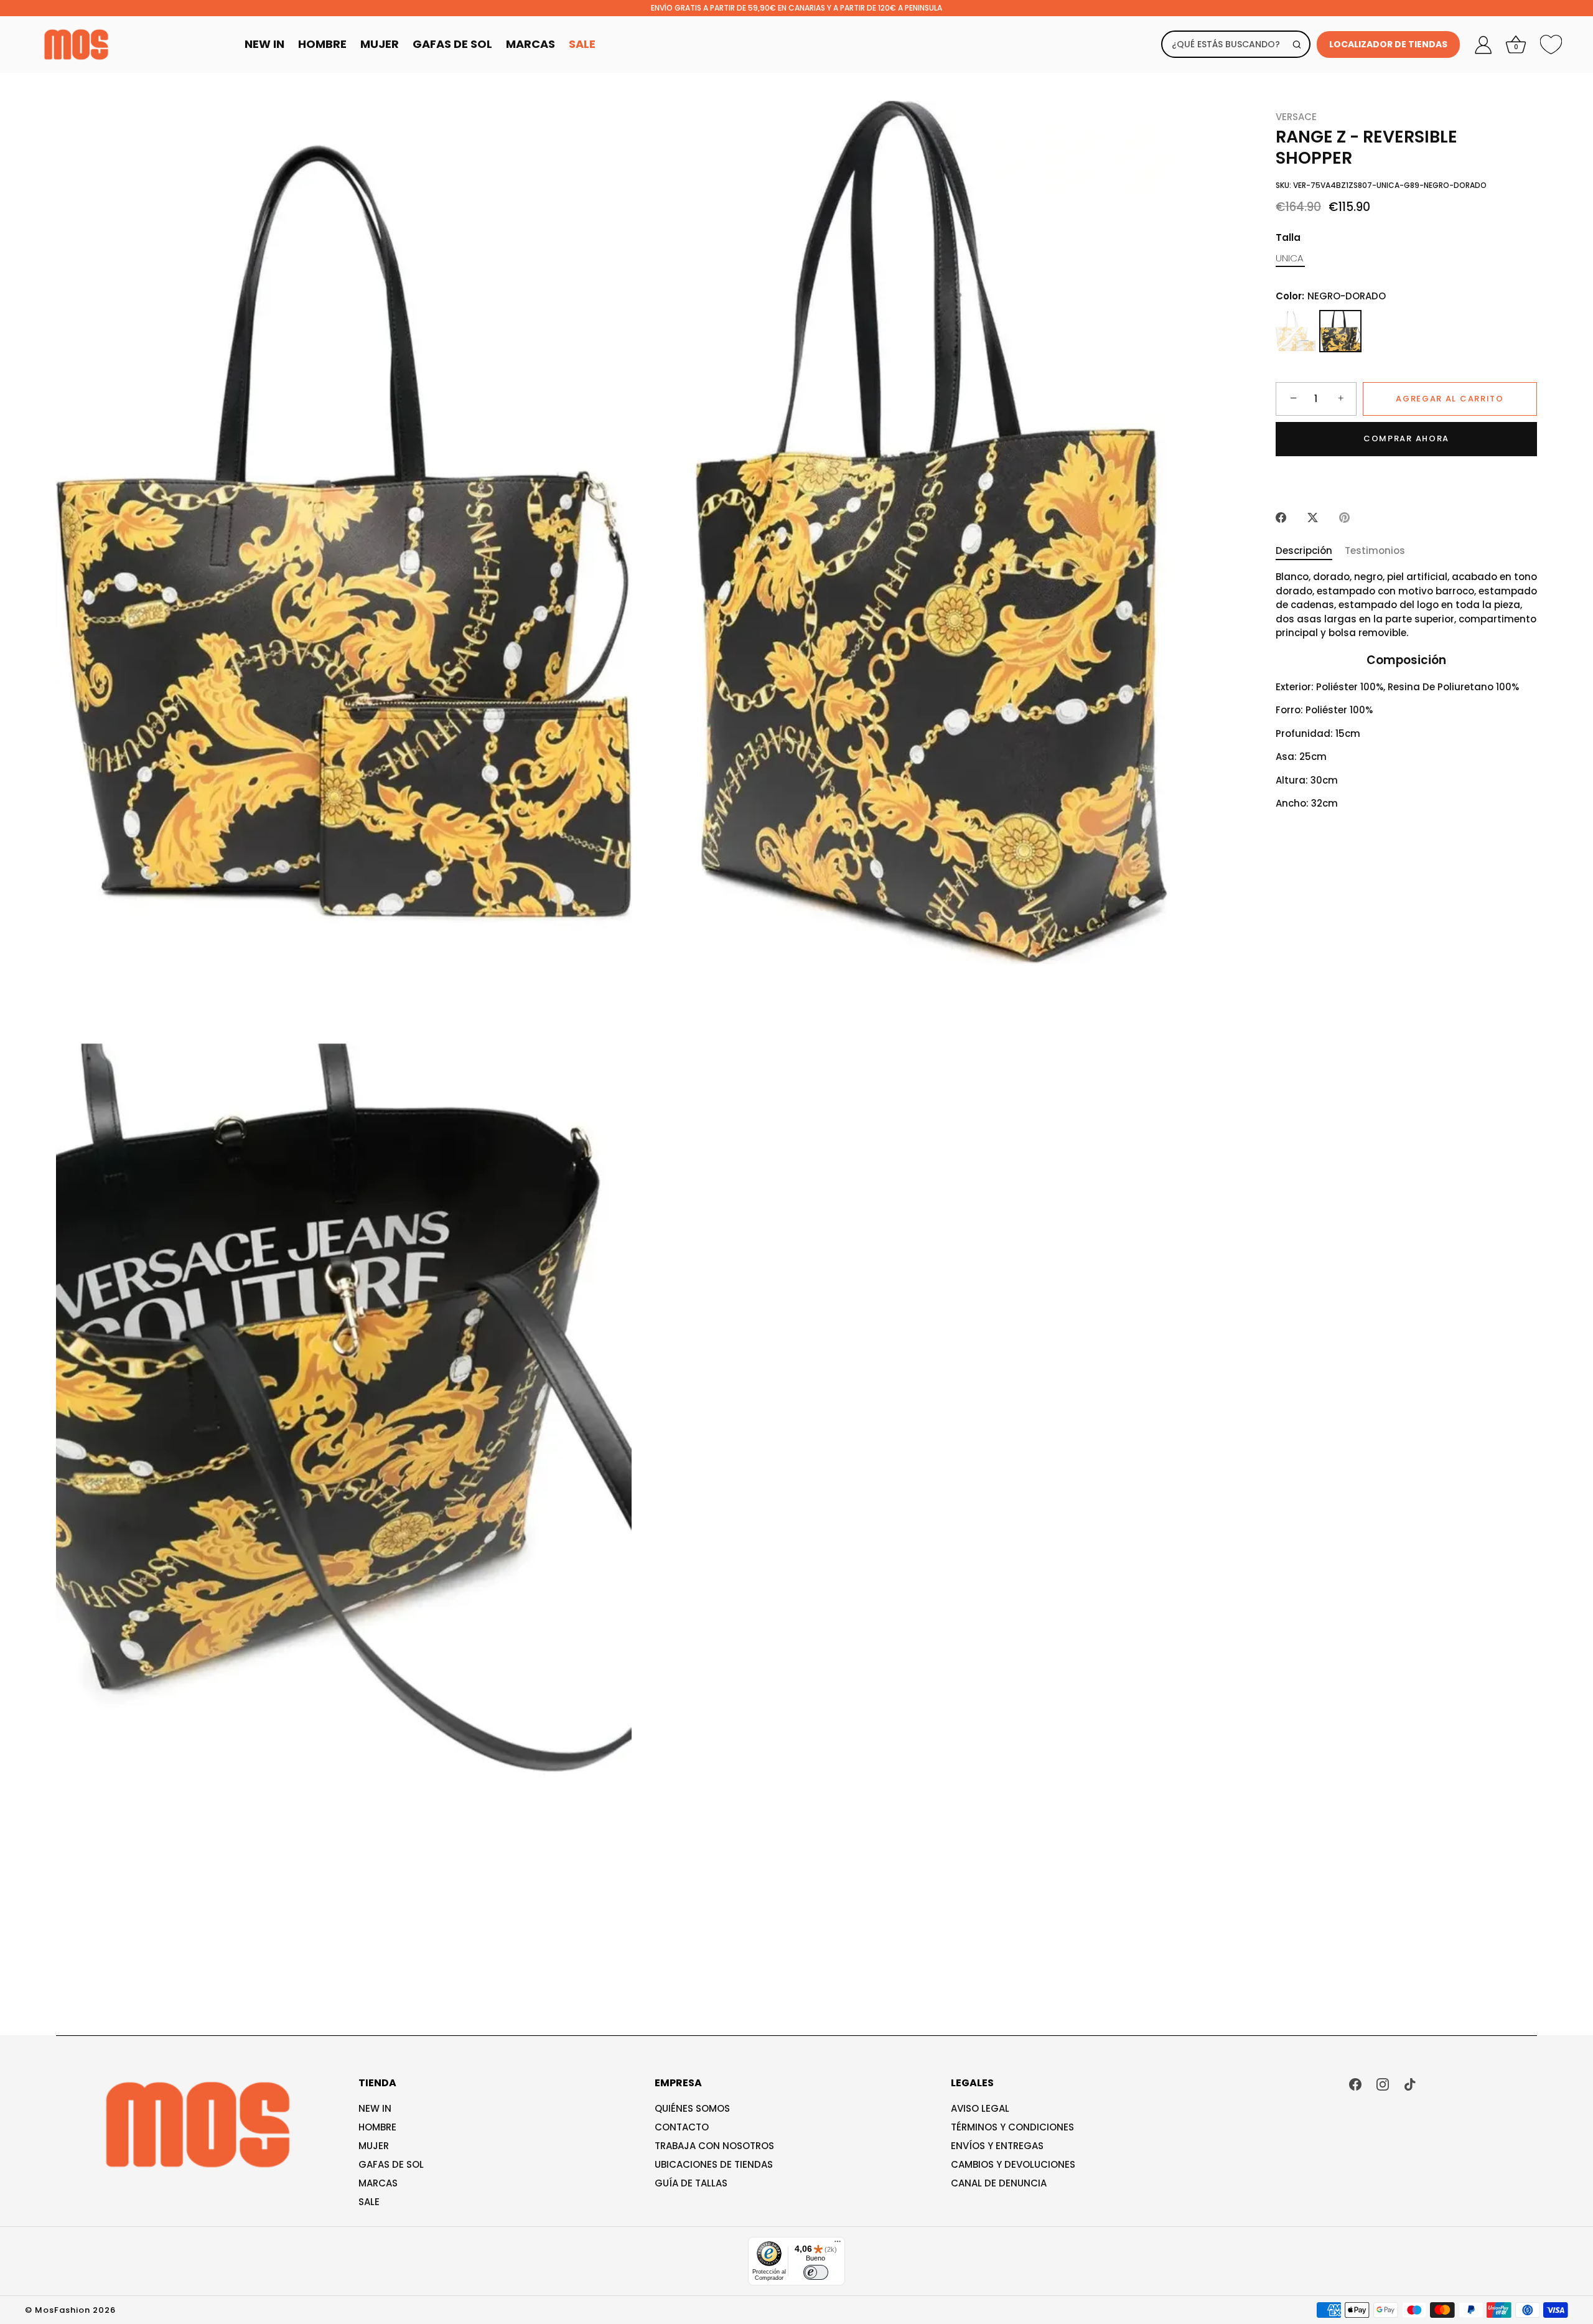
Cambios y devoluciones (1013, 2164)
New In (264, 44)
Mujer (380, 44)
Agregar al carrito (1450, 399)
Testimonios (1375, 551)
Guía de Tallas (691, 2183)
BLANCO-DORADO (1296, 331)
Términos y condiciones (1012, 2127)
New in (375, 2108)
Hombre (322, 44)
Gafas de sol (391, 2164)
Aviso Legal (980, 2108)
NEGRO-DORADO (1340, 331)
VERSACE (1296, 117)
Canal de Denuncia (999, 2183)
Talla (1288, 238)
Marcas (530, 44)
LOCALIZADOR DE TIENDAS (1388, 44)
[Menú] (838, 2244)
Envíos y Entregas (997, 2146)
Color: (1331, 296)
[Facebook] (1355, 2083)
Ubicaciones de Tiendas (714, 2164)
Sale (582, 44)
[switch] (816, 2272)
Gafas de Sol (452, 44)
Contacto (682, 2127)
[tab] (1310, 551)
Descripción (1304, 551)
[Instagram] (1383, 2083)
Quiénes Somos (692, 2108)
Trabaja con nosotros (714, 2146)
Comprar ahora (1406, 438)
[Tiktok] (1410, 2083)
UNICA (1289, 258)
